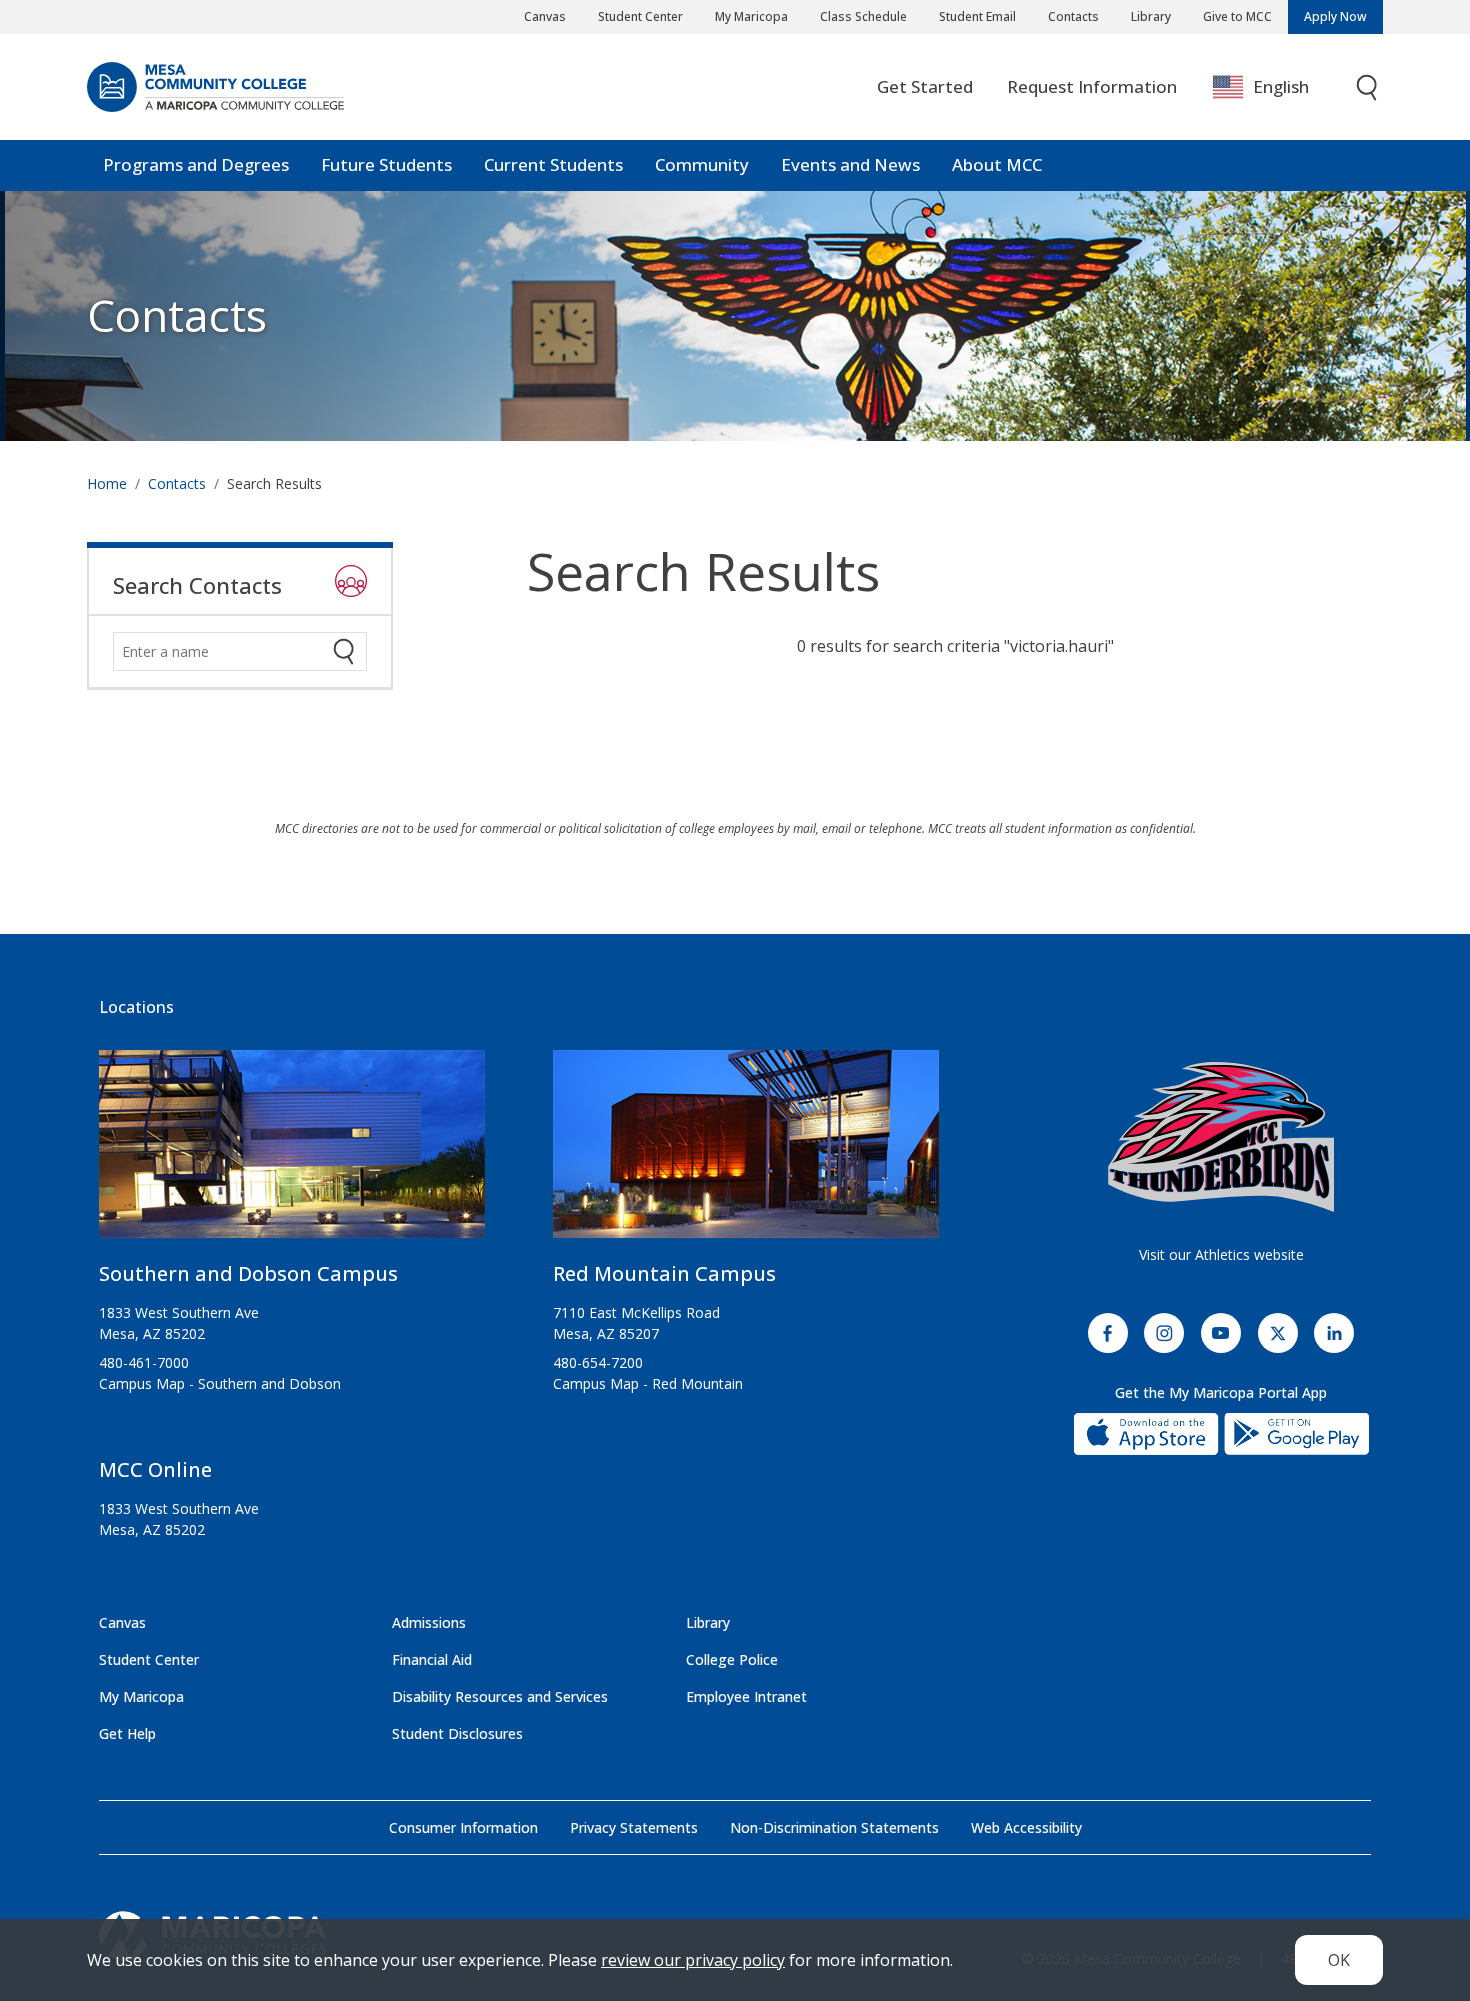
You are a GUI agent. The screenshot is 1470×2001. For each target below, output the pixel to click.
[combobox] (1275, 87)
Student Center (640, 16)
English (1281, 86)
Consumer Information (463, 1827)
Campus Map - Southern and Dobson (220, 1383)
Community (702, 164)
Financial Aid (432, 1659)
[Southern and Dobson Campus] (292, 1152)
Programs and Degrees (196, 164)
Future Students (386, 164)
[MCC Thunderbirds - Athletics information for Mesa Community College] (1221, 1137)
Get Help (127, 1733)
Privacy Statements (634, 1827)
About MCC (997, 164)
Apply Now (1335, 16)
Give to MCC (1237, 16)
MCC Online (155, 1469)
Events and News (850, 164)
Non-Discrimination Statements (834, 1827)
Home (107, 483)
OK (1339, 1960)
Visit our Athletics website (1221, 1254)
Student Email (977, 16)
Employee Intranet (746, 1696)
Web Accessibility (1026, 1827)
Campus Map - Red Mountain (648, 1383)
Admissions (429, 1622)
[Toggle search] (1368, 87)
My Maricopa (751, 16)
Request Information (1092, 86)
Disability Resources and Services (500, 1696)
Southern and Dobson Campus (248, 1273)
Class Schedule (863, 16)
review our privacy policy (693, 1960)
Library (1151, 16)
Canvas (545, 16)
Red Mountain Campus (664, 1273)
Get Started (925, 86)
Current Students (553, 164)
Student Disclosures (457, 1733)
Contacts (1073, 16)
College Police (732, 1659)
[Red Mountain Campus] (746, 1152)
